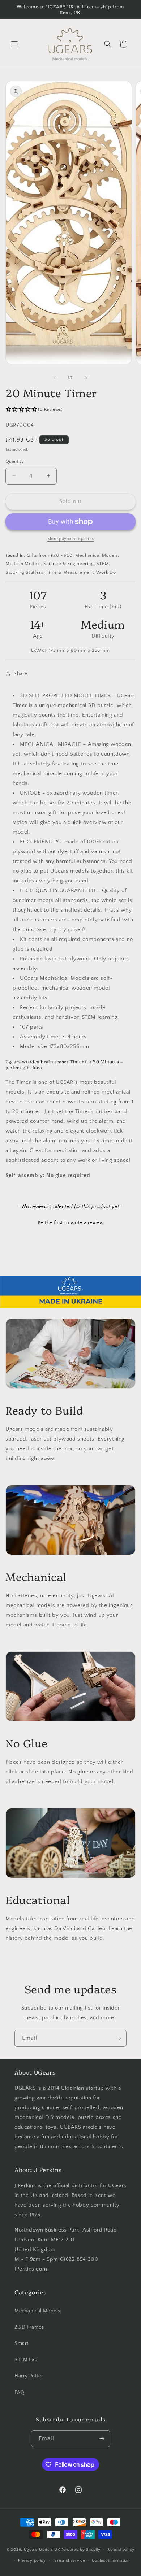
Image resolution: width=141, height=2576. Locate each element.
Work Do (106, 572)
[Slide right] (86, 378)
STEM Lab (26, 2360)
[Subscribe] (118, 2038)
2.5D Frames (29, 2327)
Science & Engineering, (69, 564)
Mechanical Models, (97, 555)
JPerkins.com (31, 2269)
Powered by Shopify (81, 2549)
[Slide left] (55, 378)
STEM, (103, 564)
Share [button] (21, 674)
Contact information (111, 2560)
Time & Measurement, (70, 572)
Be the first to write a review (71, 1223)
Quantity (15, 461)
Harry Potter (29, 2376)
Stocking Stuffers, (25, 572)
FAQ (20, 2393)
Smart (22, 2343)
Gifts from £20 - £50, (50, 555)
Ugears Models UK (42, 2549)
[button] (14, 44)
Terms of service (69, 2560)
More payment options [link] (71, 539)
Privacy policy (32, 2560)
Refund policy (121, 2550)
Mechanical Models (37, 2311)
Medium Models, (24, 564)
